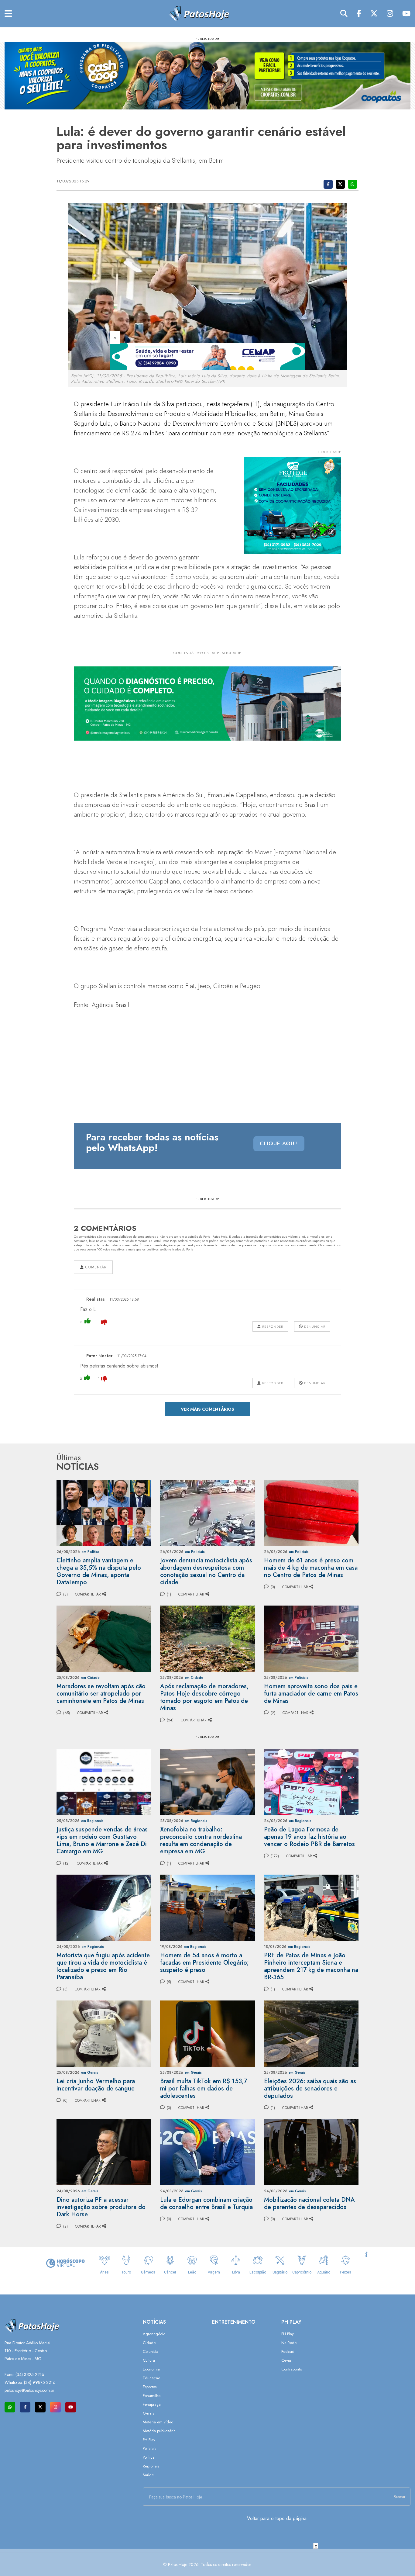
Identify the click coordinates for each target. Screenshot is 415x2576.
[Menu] (8, 14)
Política (149, 2457)
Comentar (95, 1267)
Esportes (150, 2387)
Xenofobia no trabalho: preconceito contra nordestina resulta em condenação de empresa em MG (201, 1840)
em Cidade (90, 1678)
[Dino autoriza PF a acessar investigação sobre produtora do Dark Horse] (104, 2152)
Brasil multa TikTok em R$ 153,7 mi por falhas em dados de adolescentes (204, 2088)
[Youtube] (406, 14)
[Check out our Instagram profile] (55, 2407)
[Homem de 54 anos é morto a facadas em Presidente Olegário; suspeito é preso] (207, 1907)
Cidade (149, 2343)
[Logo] (199, 13)
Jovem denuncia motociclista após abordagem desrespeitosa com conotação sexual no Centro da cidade (206, 1571)
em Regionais (92, 1821)
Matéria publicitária (159, 2431)
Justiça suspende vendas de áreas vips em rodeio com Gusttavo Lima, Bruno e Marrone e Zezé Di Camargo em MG (102, 1840)
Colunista (151, 2351)
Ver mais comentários (207, 1409)
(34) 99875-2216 (40, 2382)
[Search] (344, 14)
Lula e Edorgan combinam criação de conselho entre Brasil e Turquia (206, 2203)
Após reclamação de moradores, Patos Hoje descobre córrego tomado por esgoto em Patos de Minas (204, 1697)
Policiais (149, 2448)
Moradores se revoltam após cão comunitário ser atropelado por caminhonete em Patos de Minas (101, 1694)
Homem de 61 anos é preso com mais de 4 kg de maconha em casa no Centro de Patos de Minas (311, 1568)
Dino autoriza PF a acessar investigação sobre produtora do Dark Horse (101, 2207)
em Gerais (90, 2073)
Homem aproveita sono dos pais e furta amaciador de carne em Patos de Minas (311, 1694)
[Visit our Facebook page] (25, 2407)
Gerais (148, 2413)
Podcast (288, 2351)
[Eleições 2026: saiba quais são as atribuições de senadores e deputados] (311, 2033)
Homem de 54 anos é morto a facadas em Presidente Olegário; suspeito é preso (204, 1963)
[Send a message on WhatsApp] (10, 2407)
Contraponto (292, 2369)
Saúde (148, 2475)
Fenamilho (152, 2396)
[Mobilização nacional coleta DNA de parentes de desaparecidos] (311, 2152)
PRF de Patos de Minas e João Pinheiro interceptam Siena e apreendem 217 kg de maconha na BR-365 (311, 1966)
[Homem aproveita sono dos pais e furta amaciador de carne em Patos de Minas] (311, 1638)
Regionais (151, 2466)
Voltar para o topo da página (277, 2518)
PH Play (149, 2440)
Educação (151, 2378)
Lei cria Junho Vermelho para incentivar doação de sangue (96, 2085)
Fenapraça (152, 2404)
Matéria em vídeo (158, 2422)
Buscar (400, 2497)
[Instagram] (390, 14)
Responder (272, 1326)
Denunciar (314, 1326)
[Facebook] (359, 14)
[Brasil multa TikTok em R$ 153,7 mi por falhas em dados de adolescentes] (207, 2033)
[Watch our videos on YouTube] (71, 2407)
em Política (90, 1552)
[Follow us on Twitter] (40, 2407)
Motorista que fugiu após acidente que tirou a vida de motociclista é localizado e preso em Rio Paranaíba (103, 1966)
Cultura (149, 2360)
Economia (151, 2369)
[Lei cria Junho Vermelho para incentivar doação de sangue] (104, 2033)
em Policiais (195, 1552)
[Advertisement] (207, 2562)
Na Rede (289, 2343)
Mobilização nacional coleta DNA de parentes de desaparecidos (309, 2203)
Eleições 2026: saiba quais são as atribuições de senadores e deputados (310, 2088)
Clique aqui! (279, 1143)
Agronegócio (154, 2334)
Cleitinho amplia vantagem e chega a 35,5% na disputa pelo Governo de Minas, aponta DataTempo (99, 1571)
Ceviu (286, 2360)
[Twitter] (374, 14)
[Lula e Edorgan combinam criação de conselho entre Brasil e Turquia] (207, 2152)
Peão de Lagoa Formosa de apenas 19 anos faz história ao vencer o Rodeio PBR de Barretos (309, 1837)
